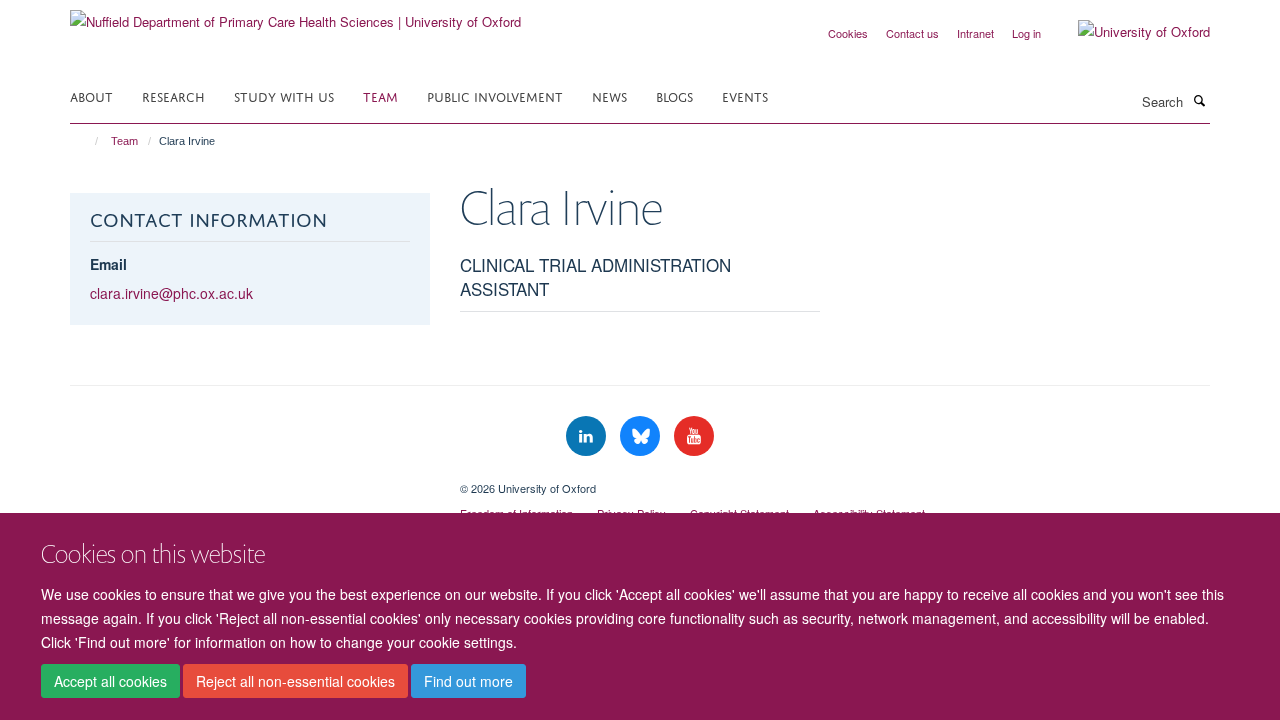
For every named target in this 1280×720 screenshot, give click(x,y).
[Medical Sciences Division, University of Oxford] (250, 481)
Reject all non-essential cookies (295, 681)
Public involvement (495, 95)
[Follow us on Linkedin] (588, 436)
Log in (1026, 33)
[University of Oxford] (1129, 32)
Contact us (912, 33)
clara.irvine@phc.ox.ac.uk (171, 293)
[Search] (1199, 100)
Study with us (284, 95)
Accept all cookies (110, 681)
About (91, 95)
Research (173, 95)
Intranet (975, 33)
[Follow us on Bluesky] (642, 436)
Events (745, 95)
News (609, 95)
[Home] (87, 141)
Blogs (674, 95)
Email (108, 264)
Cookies (848, 33)
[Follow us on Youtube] (694, 436)
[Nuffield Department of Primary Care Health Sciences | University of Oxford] (295, 14)
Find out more (468, 681)
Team (380, 95)
